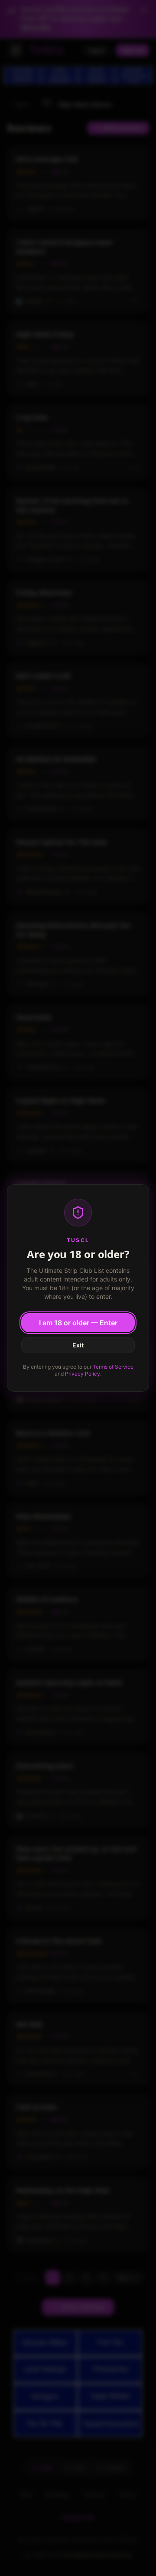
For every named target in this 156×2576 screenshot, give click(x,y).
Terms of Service (113, 1367)
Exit (78, 1345)
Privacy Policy (83, 1374)
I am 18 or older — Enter (78, 1323)
